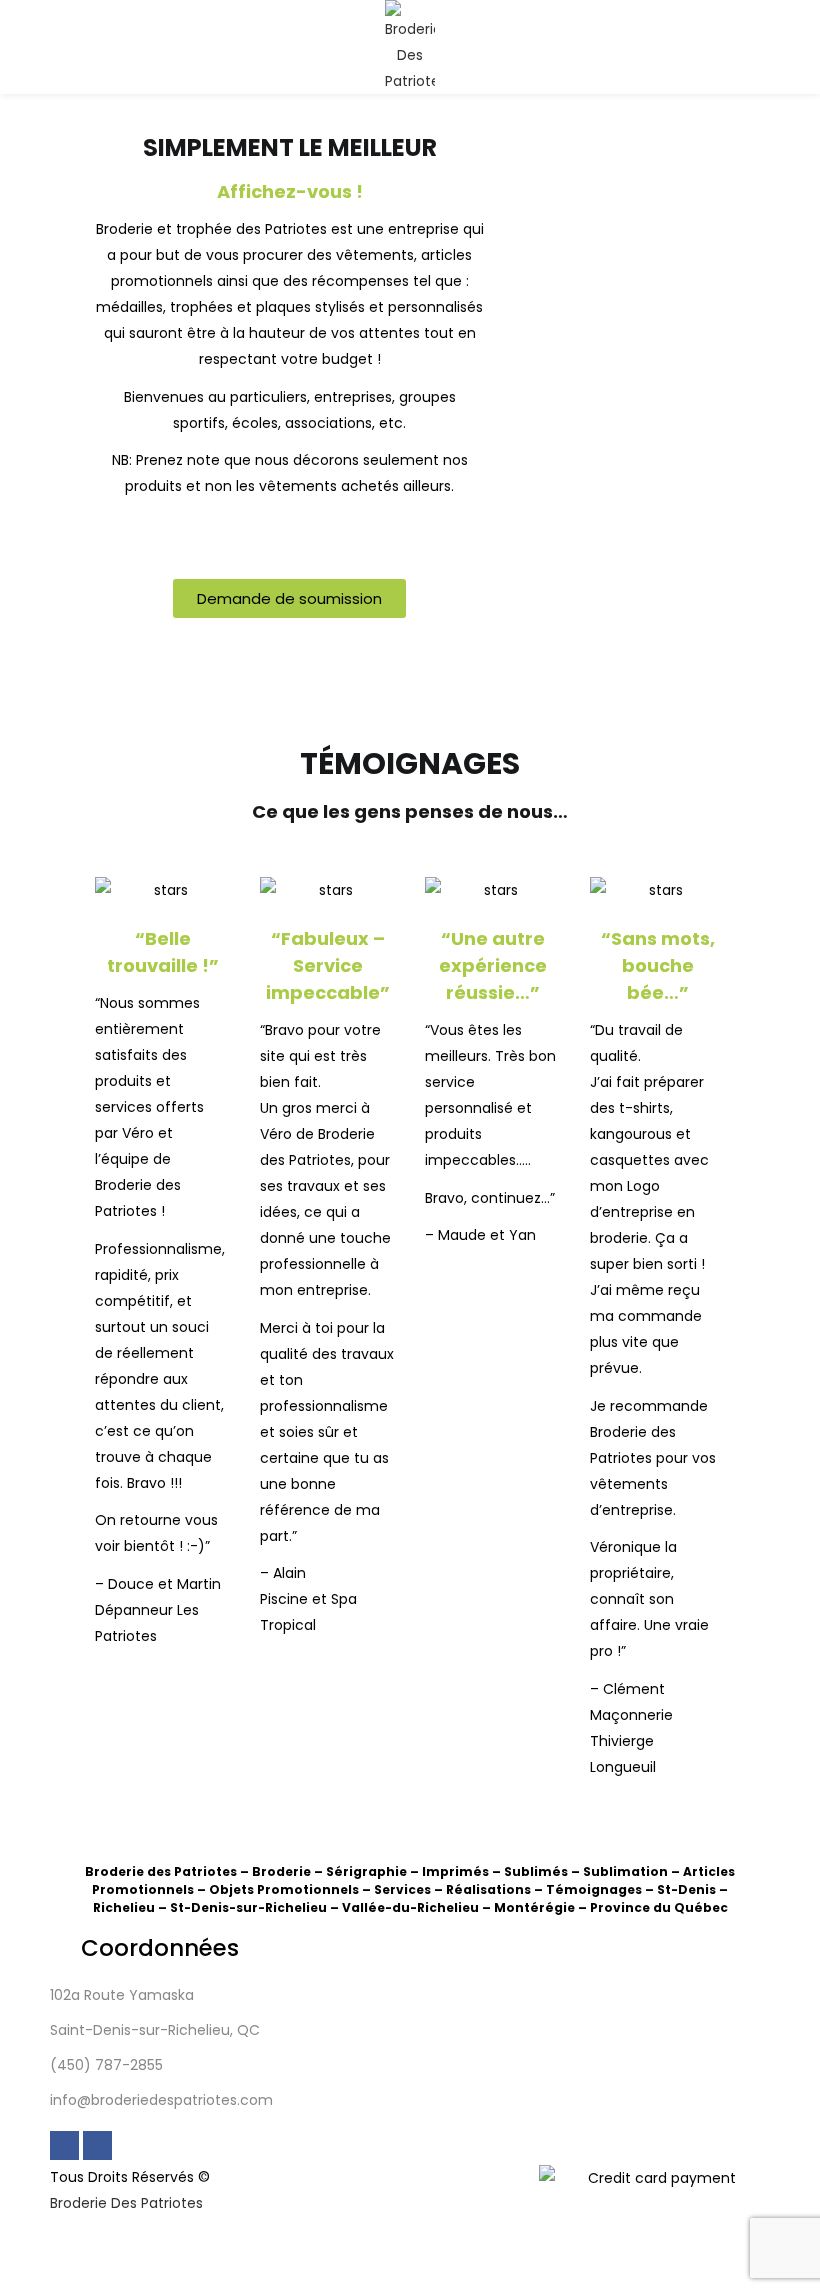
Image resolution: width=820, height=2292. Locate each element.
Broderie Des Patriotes (126, 2203)
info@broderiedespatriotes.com (161, 2100)
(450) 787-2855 (106, 2065)
